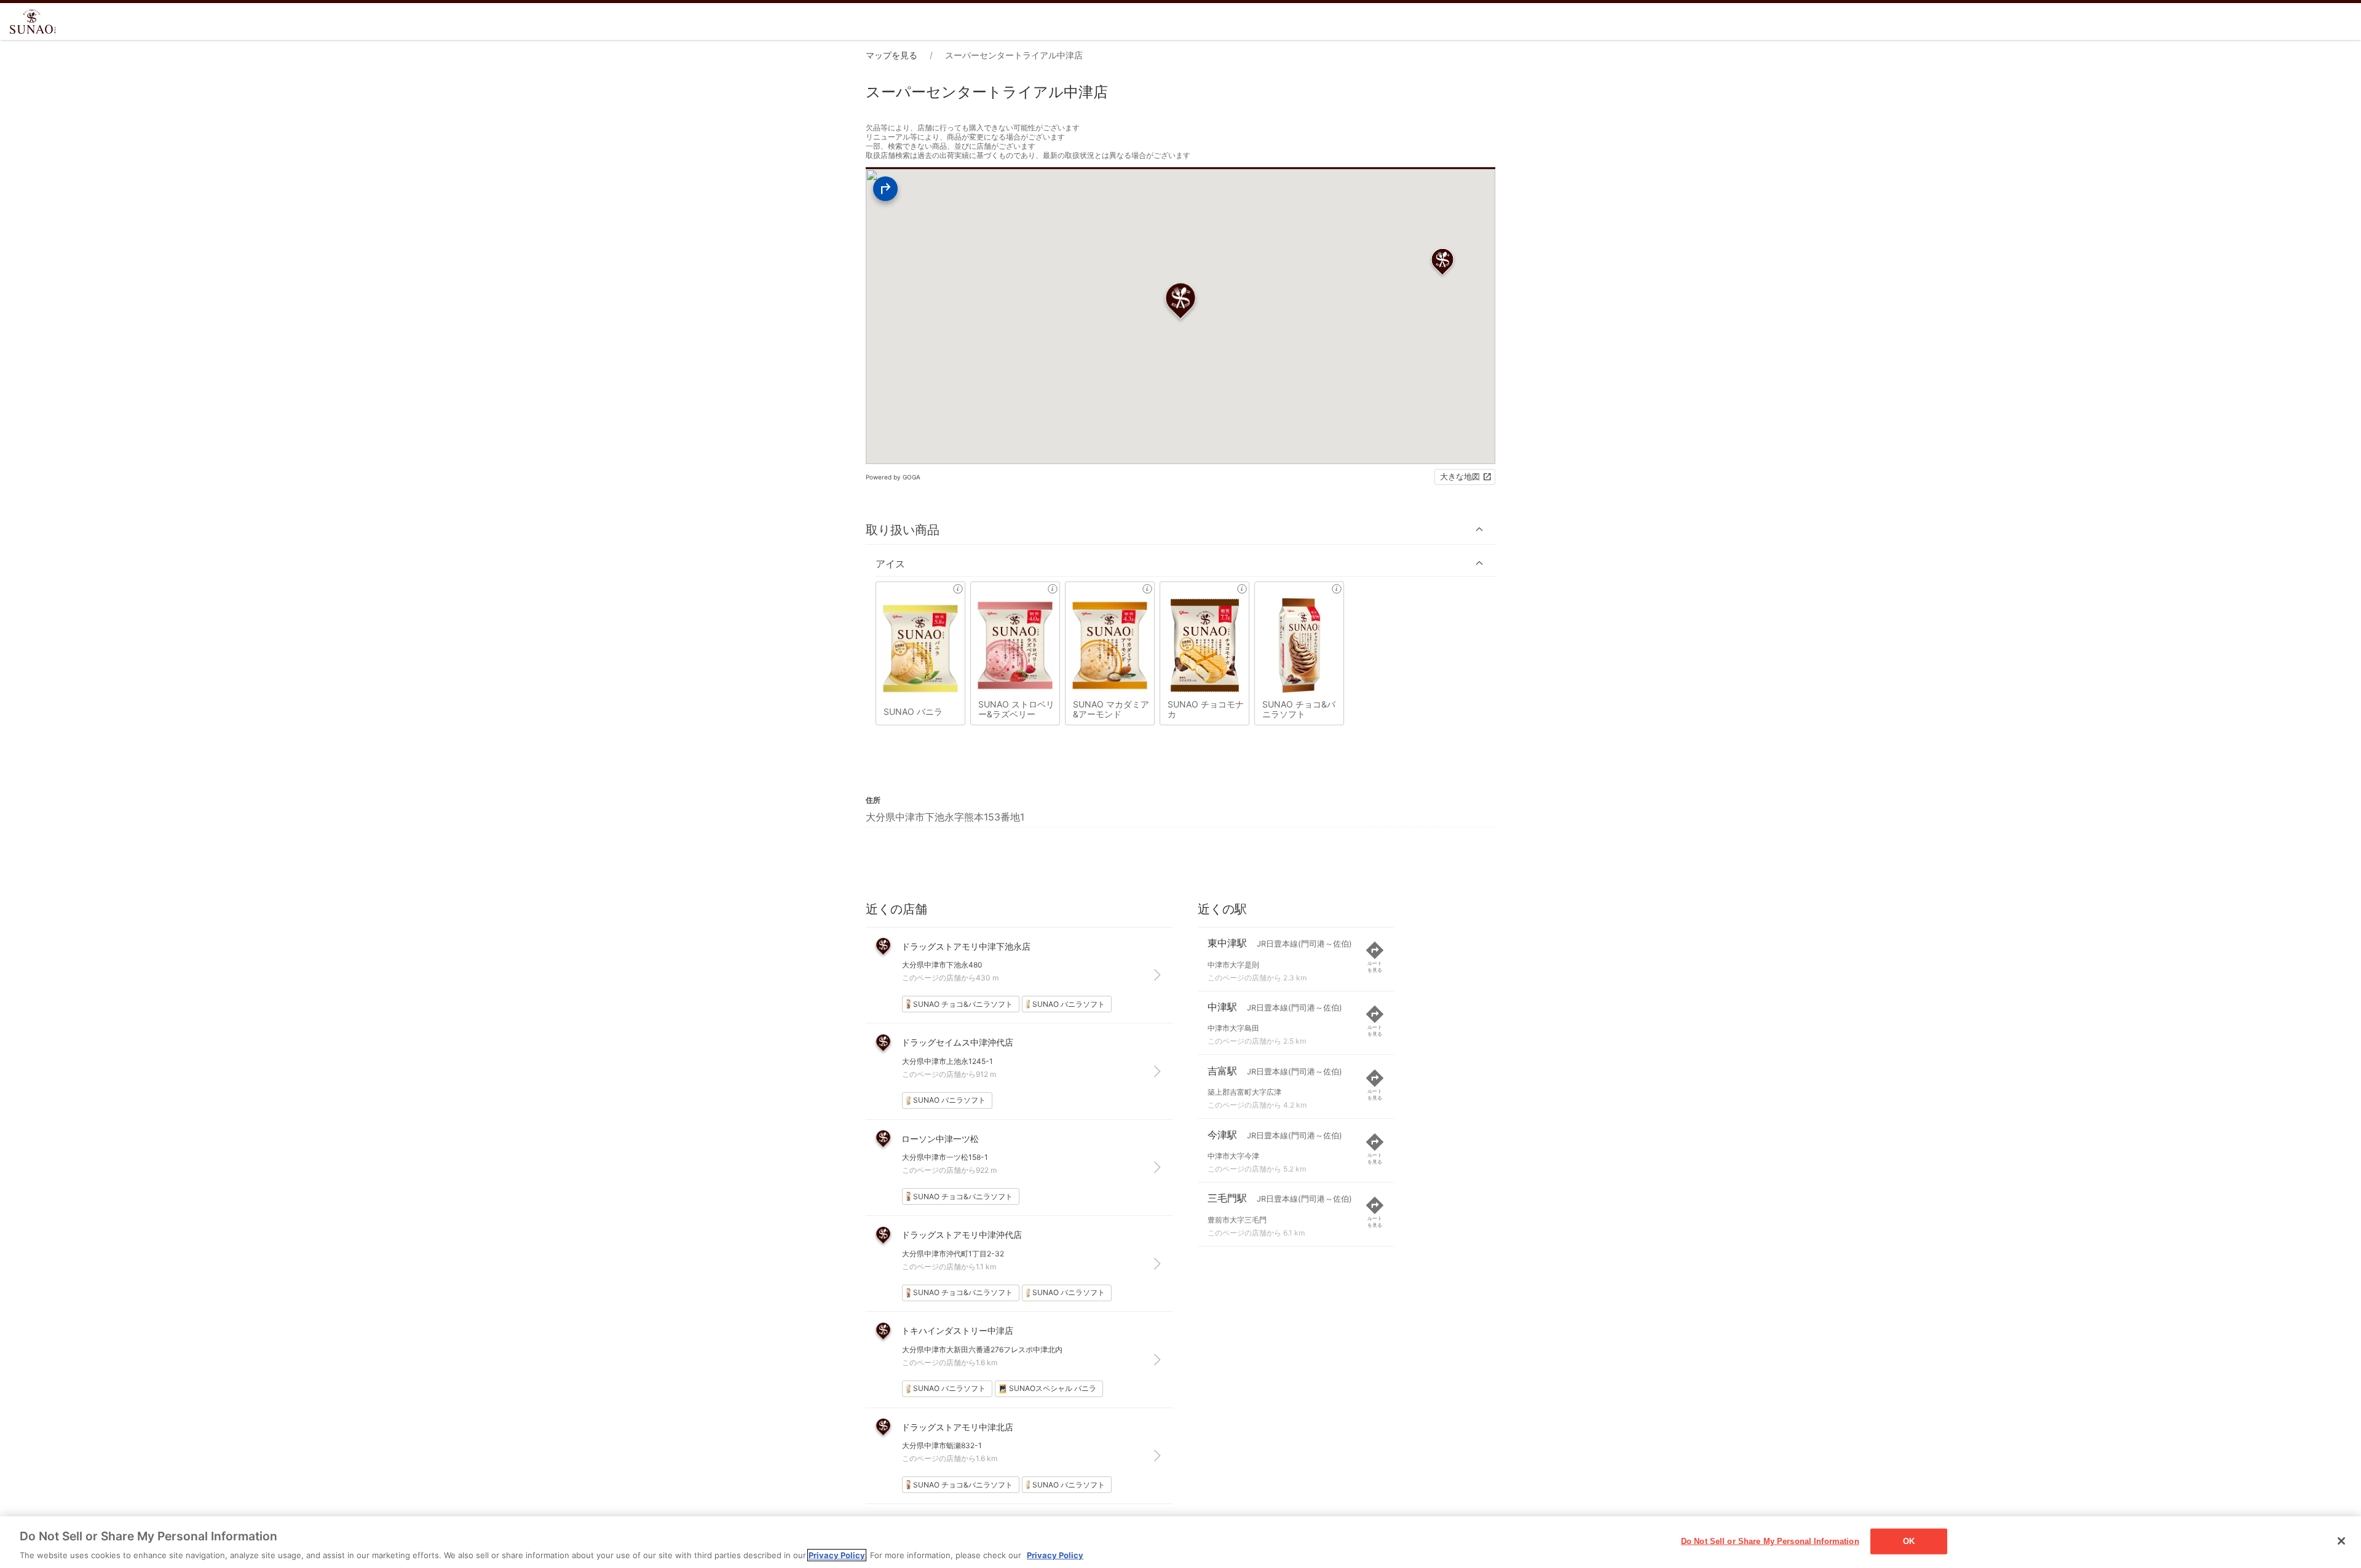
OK (1909, 1541)
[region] (1180, 1542)
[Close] (2341, 1541)
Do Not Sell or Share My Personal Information (1770, 1541)
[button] (1180, 530)
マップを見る (892, 55)
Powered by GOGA (893, 477)
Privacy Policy (837, 1555)
